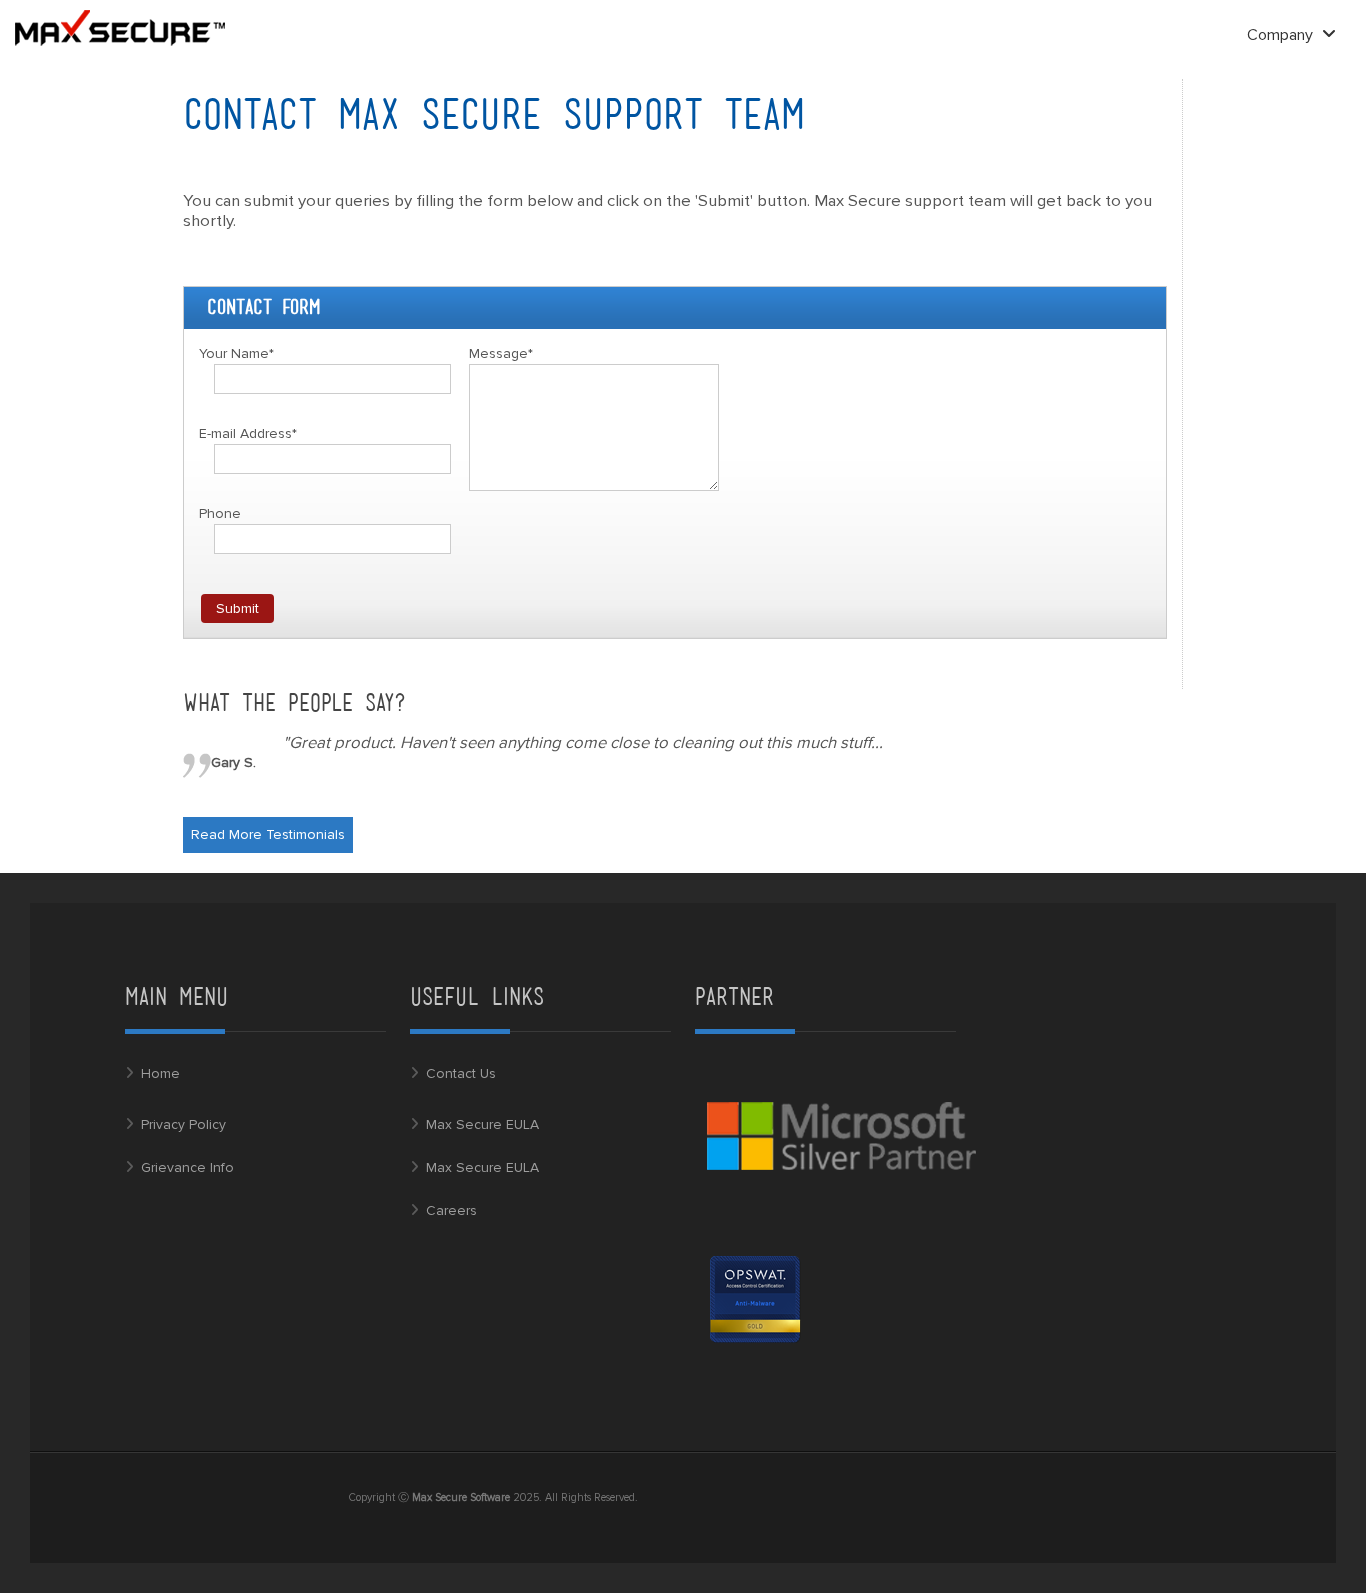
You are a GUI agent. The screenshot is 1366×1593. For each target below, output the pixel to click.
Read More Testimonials (268, 834)
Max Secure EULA (482, 1124)
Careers (451, 1210)
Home (160, 1073)
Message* (501, 353)
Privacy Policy (183, 1124)
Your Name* (236, 353)
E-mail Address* (248, 433)
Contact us (461, 1073)
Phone (220, 513)
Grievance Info (187, 1167)
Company (1282, 35)
